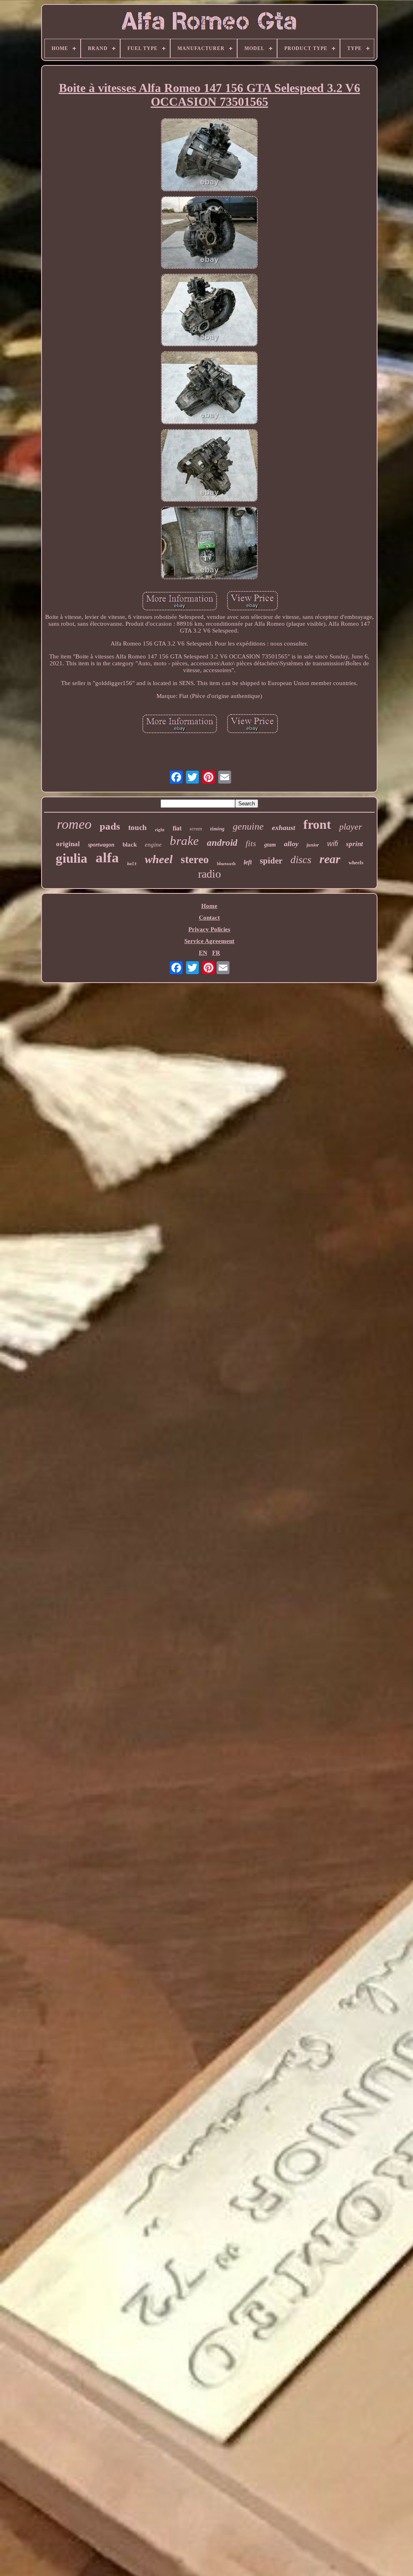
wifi (333, 844)
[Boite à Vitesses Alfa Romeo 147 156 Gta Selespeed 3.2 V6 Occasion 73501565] (209, 155)
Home (209, 906)
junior (313, 845)
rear (330, 859)
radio (210, 874)
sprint (355, 844)
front (317, 824)
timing (217, 829)
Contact (209, 918)
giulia (72, 858)
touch (138, 827)
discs (301, 860)
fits (251, 843)
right (160, 830)
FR (216, 953)
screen (196, 829)
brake (184, 841)
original (68, 844)
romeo (74, 824)
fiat (177, 828)
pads (110, 826)
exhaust (284, 828)
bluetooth (226, 864)
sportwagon (101, 845)
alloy (291, 844)
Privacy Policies (209, 929)
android (222, 843)
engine (153, 845)
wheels (356, 863)
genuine (248, 826)
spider (271, 861)
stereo (195, 859)
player (351, 827)
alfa (107, 858)
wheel (159, 859)
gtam (270, 845)
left (248, 862)
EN (203, 953)
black (130, 845)
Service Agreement (209, 941)
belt (132, 864)
